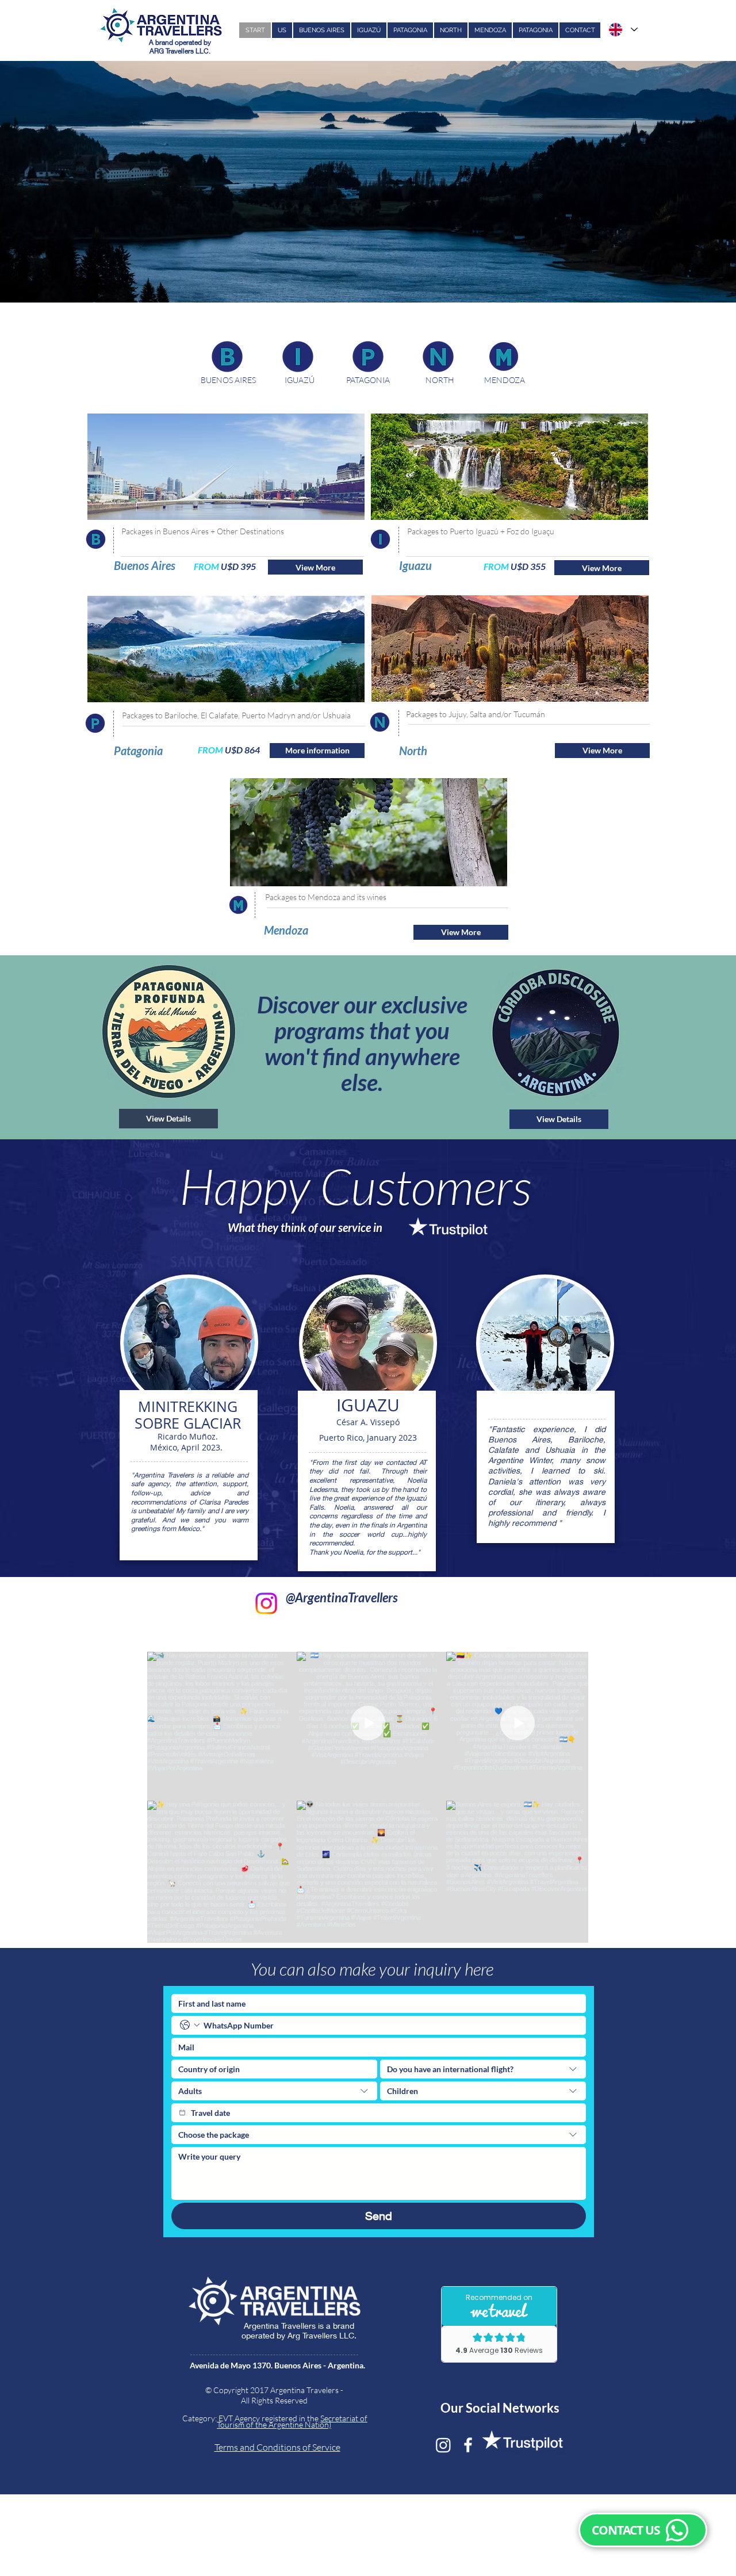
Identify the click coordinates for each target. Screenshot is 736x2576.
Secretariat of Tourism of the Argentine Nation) (292, 2421)
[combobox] (483, 2069)
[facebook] (468, 2445)
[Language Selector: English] (622, 30)
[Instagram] (266, 1603)
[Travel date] (182, 2112)
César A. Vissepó (368, 1422)
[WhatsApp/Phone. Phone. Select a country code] (190, 2025)
